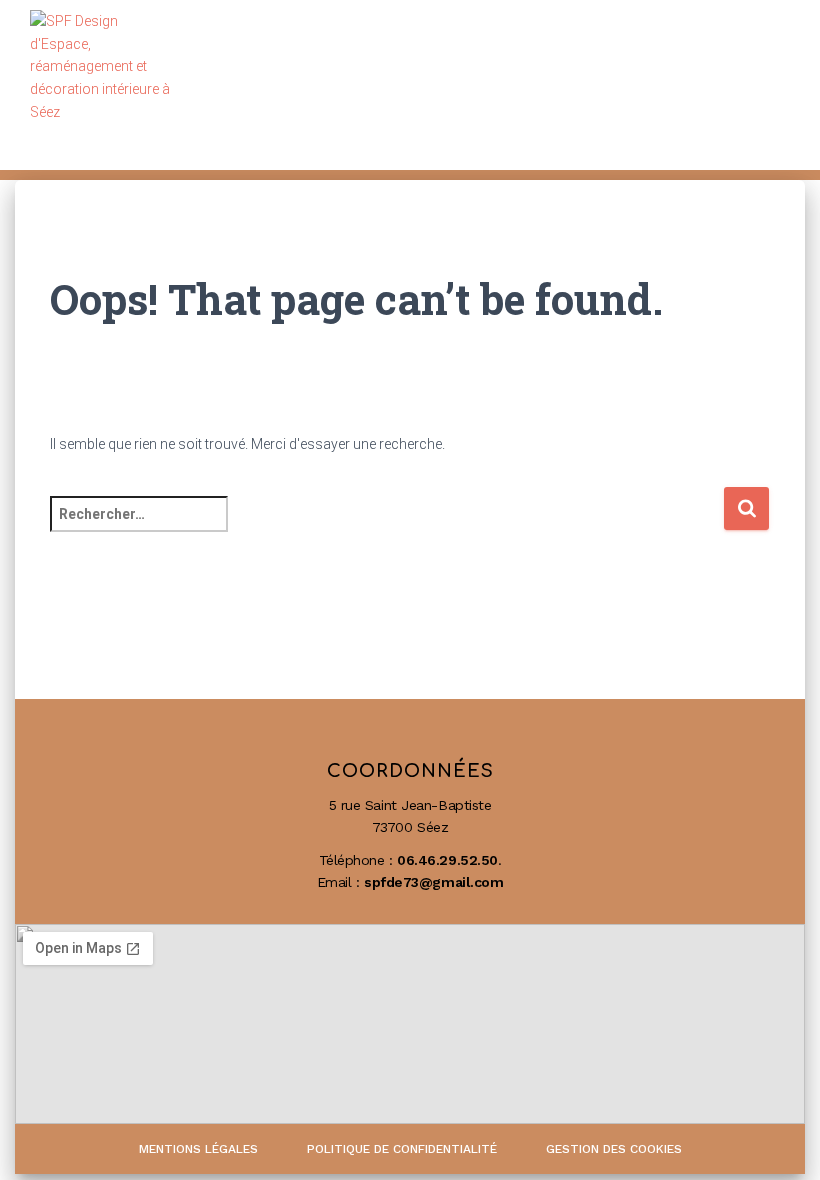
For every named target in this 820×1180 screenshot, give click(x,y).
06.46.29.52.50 (447, 860)
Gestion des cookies (614, 1149)
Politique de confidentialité (402, 1149)
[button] (763, 85)
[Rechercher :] (386, 527)
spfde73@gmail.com (433, 882)
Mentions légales (198, 1149)
